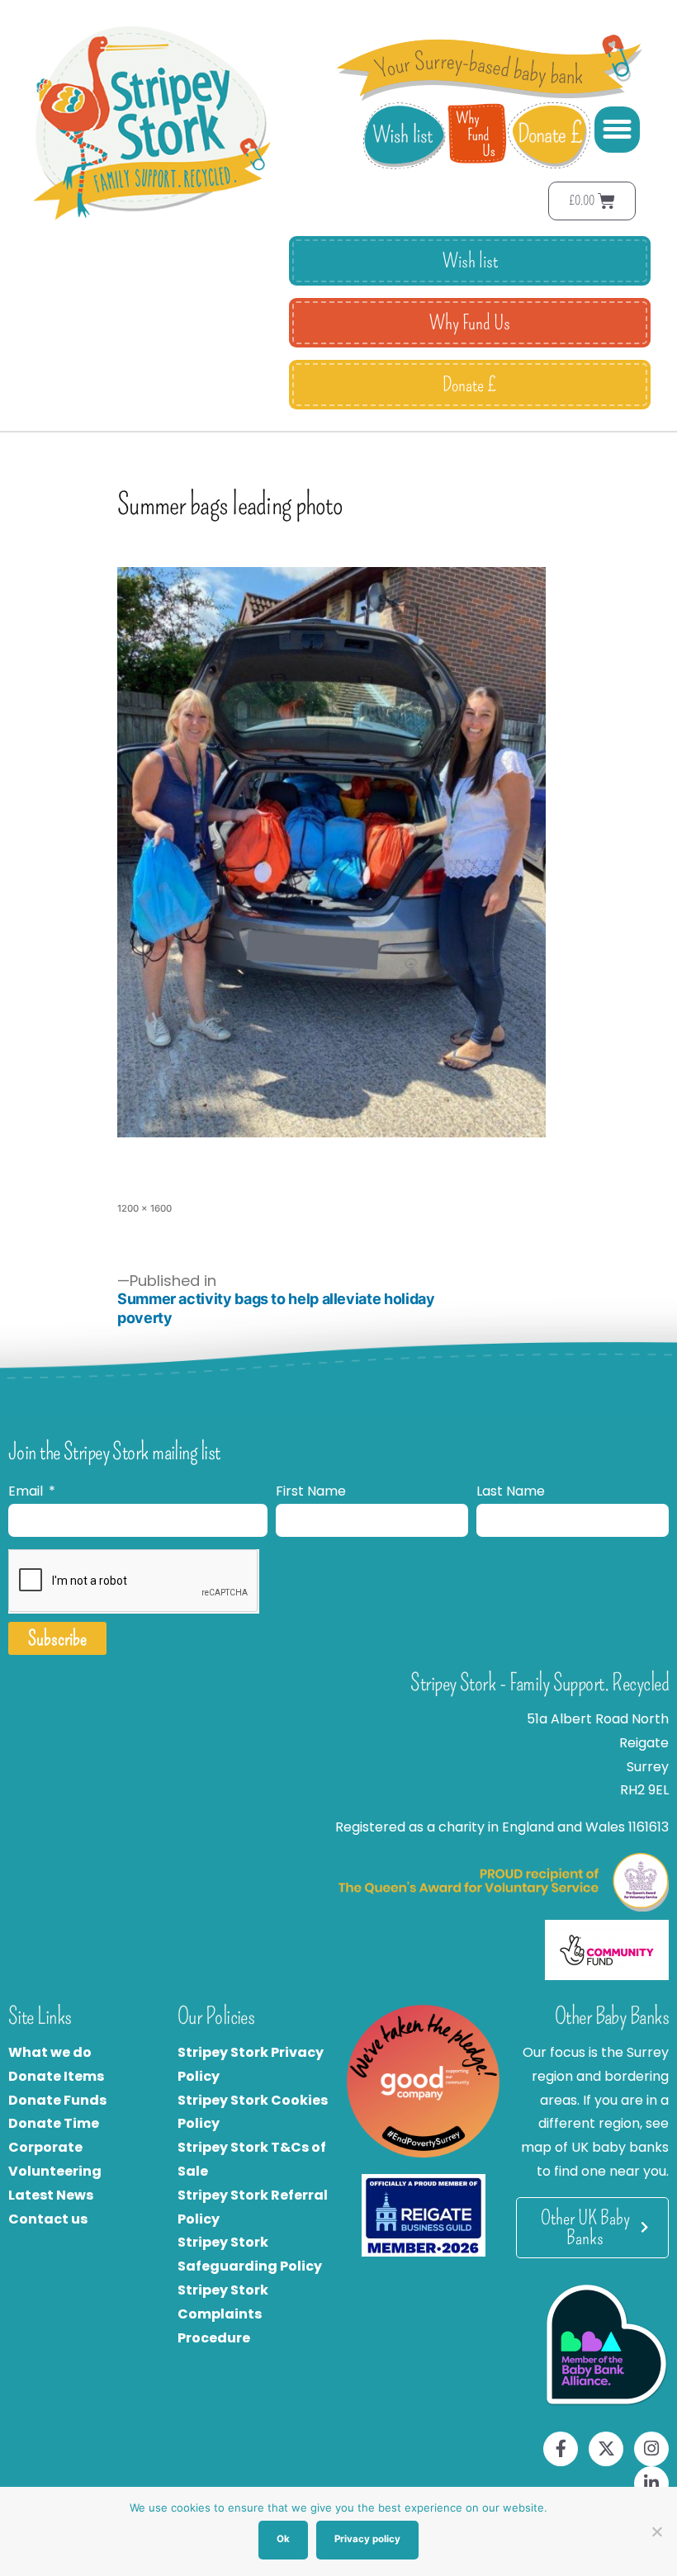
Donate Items (56, 2076)
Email (27, 1491)
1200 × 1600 (144, 1208)
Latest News (51, 2195)
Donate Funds (57, 2100)
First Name (311, 1491)
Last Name (511, 1491)
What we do (50, 2052)
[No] (656, 2531)
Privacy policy (367, 2539)
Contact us (48, 2219)
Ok (283, 2539)
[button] (618, 130)
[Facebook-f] (561, 2449)
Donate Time (54, 2123)
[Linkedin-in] (651, 2484)
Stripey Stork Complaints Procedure (223, 2314)
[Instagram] (651, 2449)
